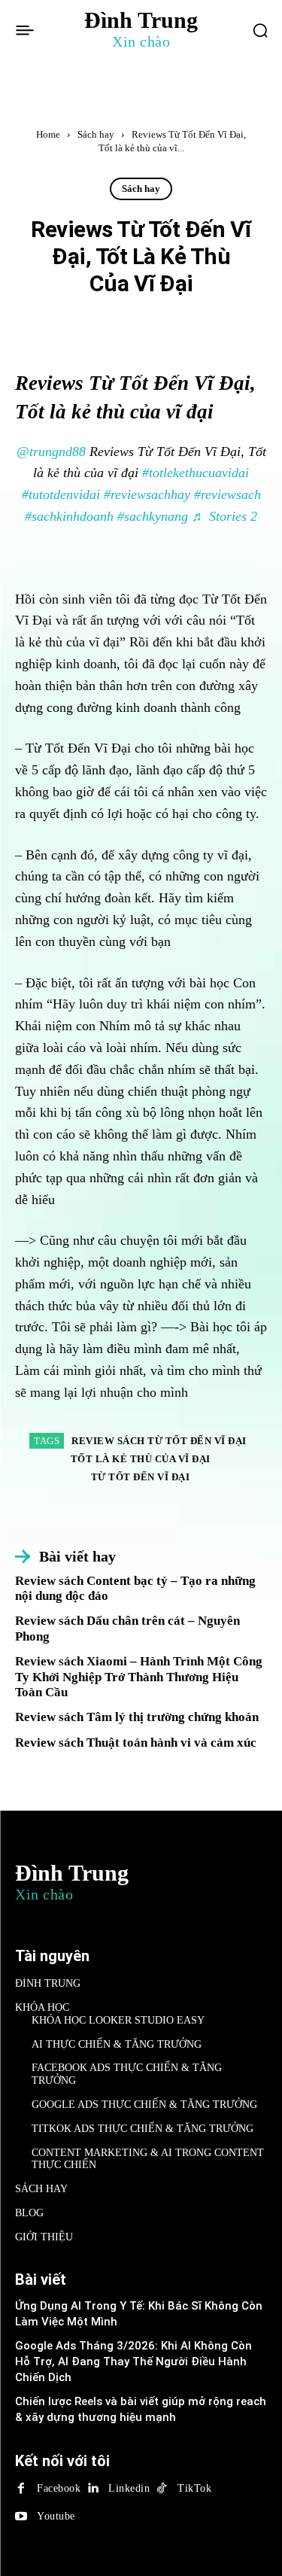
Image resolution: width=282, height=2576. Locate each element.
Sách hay (96, 134)
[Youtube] (21, 2517)
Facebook (59, 2488)
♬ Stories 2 (224, 516)
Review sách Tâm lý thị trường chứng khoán (137, 1717)
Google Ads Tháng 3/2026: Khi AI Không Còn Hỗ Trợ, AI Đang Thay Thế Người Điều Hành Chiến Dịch (133, 2362)
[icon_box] (65, 1557)
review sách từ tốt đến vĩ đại (159, 1441)
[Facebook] (21, 2489)
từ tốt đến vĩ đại (141, 1477)
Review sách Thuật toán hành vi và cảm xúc (136, 1743)
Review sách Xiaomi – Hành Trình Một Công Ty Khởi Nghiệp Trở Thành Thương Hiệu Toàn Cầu (139, 1677)
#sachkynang (153, 516)
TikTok (194, 2488)
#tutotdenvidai (61, 494)
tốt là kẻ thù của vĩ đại (141, 1459)
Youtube (56, 2516)
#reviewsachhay (147, 494)
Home (48, 134)
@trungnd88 (51, 452)
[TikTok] (162, 2489)
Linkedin (129, 2488)
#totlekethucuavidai (196, 473)
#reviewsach (227, 494)
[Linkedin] (92, 2489)
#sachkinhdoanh (69, 516)
